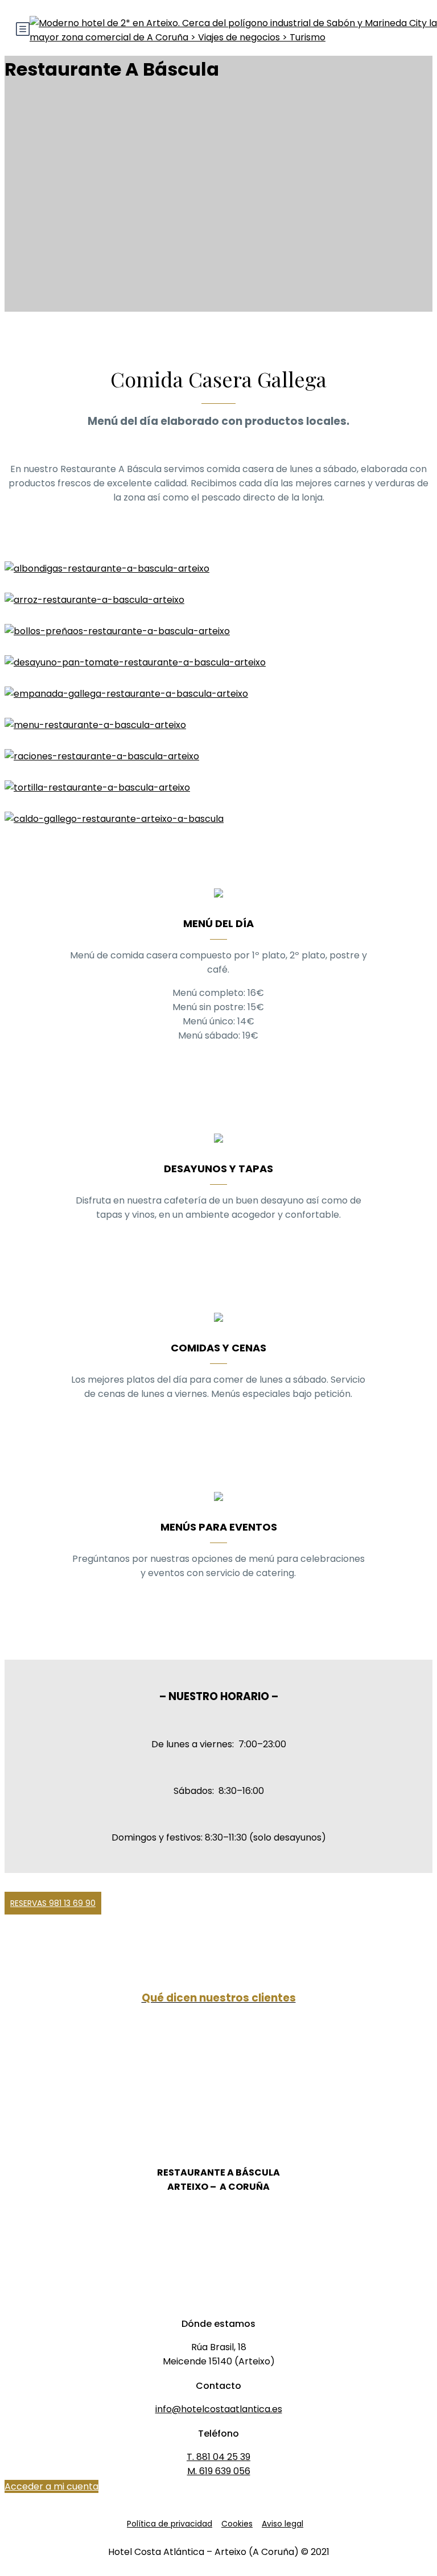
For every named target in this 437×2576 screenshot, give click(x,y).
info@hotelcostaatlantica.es (219, 2409)
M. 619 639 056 (219, 2471)
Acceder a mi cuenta (51, 2486)
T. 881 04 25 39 (218, 2457)
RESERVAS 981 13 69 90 (53, 1903)
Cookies (237, 2524)
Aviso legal (283, 2524)
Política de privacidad (170, 2524)
